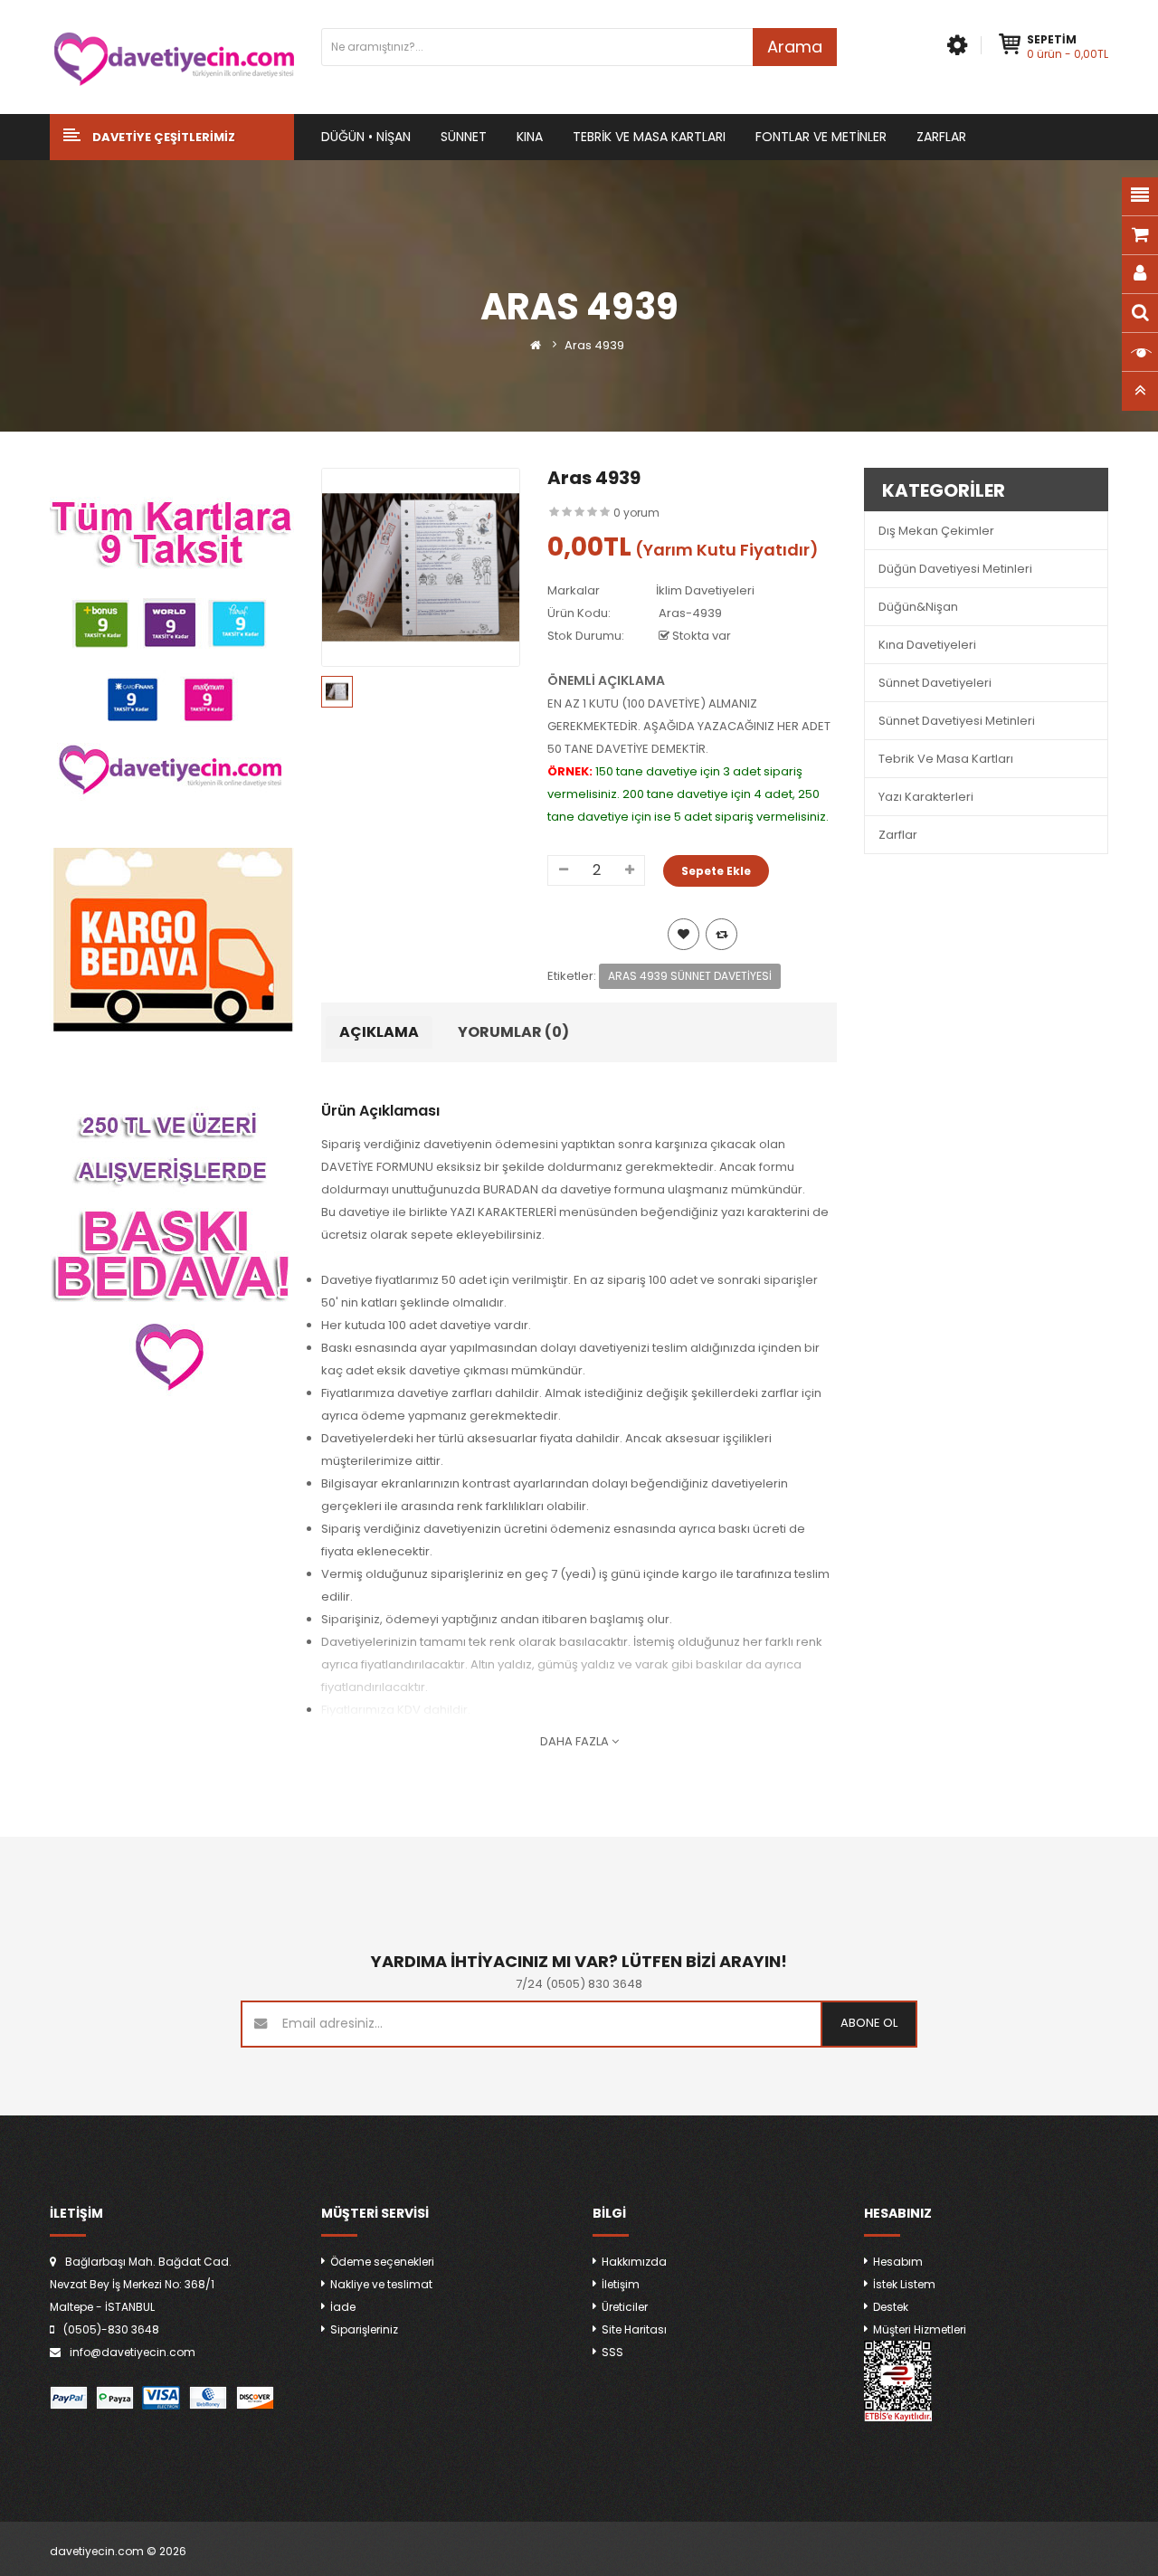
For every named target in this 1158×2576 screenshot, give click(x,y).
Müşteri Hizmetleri (920, 2329)
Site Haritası (634, 2329)
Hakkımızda (634, 2262)
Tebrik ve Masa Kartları (946, 759)
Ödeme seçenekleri (382, 2262)
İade (343, 2307)
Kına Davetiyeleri (927, 645)
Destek (891, 2307)
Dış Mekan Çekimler (936, 531)
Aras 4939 (594, 345)
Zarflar (898, 835)
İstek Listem (904, 2284)
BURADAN (511, 1189)
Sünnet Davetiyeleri (935, 683)
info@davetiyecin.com (133, 2352)
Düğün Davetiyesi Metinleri (955, 569)
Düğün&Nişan (918, 607)
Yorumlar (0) (513, 1032)
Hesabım (898, 2262)
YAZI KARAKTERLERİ (503, 1212)
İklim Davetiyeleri (705, 590)
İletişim (621, 2284)
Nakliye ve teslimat (381, 2284)
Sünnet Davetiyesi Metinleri (957, 721)
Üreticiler (625, 2307)
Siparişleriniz (364, 2329)
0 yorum (636, 513)
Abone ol (869, 2023)
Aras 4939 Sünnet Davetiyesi (690, 976)
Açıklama (379, 1032)
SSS (612, 2352)
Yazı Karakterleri (926, 797)
